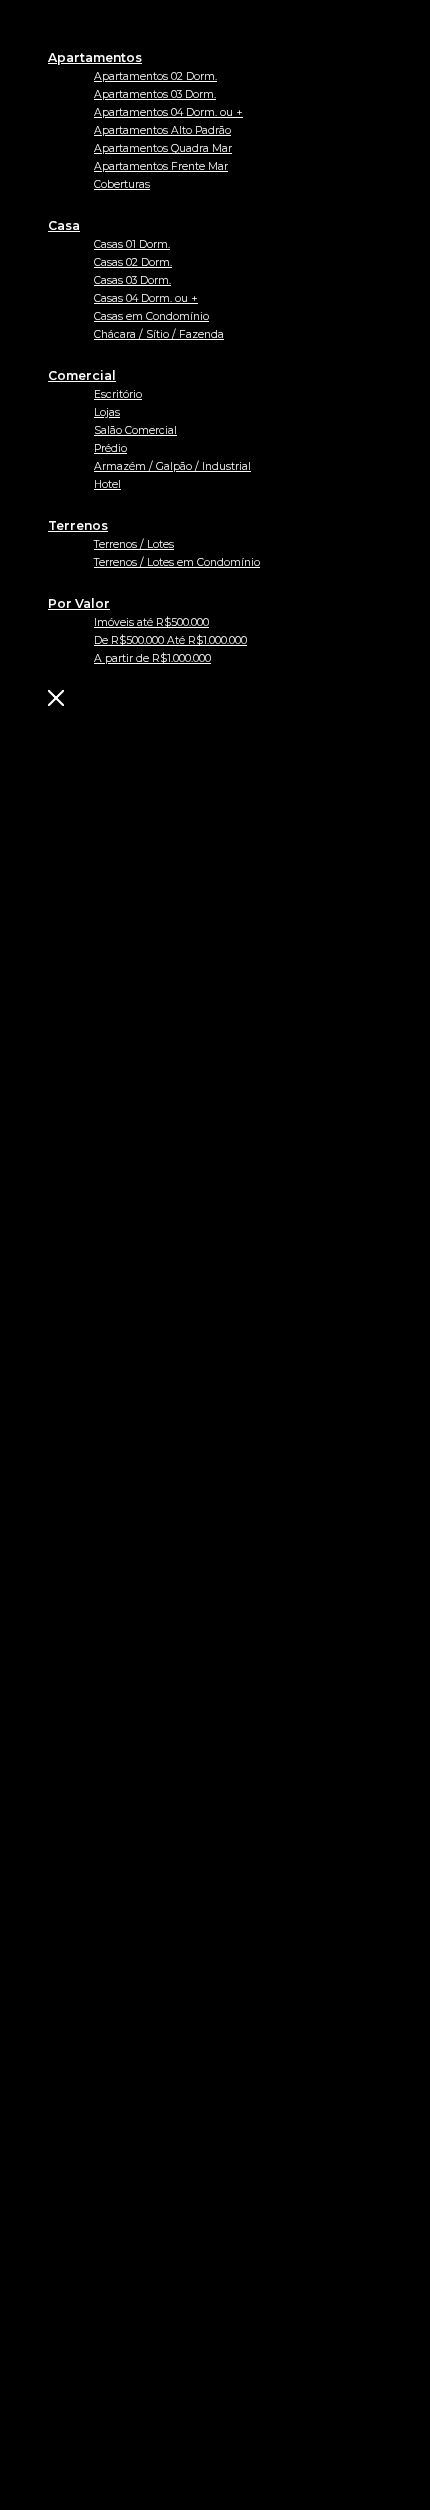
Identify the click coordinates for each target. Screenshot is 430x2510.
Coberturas (122, 184)
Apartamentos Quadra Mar (163, 148)
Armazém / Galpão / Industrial (172, 466)
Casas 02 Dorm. (133, 262)
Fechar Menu (157, 698)
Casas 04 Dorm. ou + (146, 298)
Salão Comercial (135, 430)
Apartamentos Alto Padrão (162, 130)
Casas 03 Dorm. (132, 280)
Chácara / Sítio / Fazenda (159, 334)
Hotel (107, 484)
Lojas (107, 412)
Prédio (110, 448)
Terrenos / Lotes (134, 544)
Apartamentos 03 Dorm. (155, 94)
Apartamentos (95, 57)
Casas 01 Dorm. (132, 244)
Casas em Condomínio (151, 316)
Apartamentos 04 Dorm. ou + (168, 112)
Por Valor (79, 603)
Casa (64, 225)
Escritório (118, 394)
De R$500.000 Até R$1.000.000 (170, 640)
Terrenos (78, 525)
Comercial (82, 375)
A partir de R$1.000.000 (152, 658)
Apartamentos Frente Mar (161, 166)
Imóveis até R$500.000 (151, 622)
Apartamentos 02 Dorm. (155, 76)
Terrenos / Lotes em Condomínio (177, 562)
